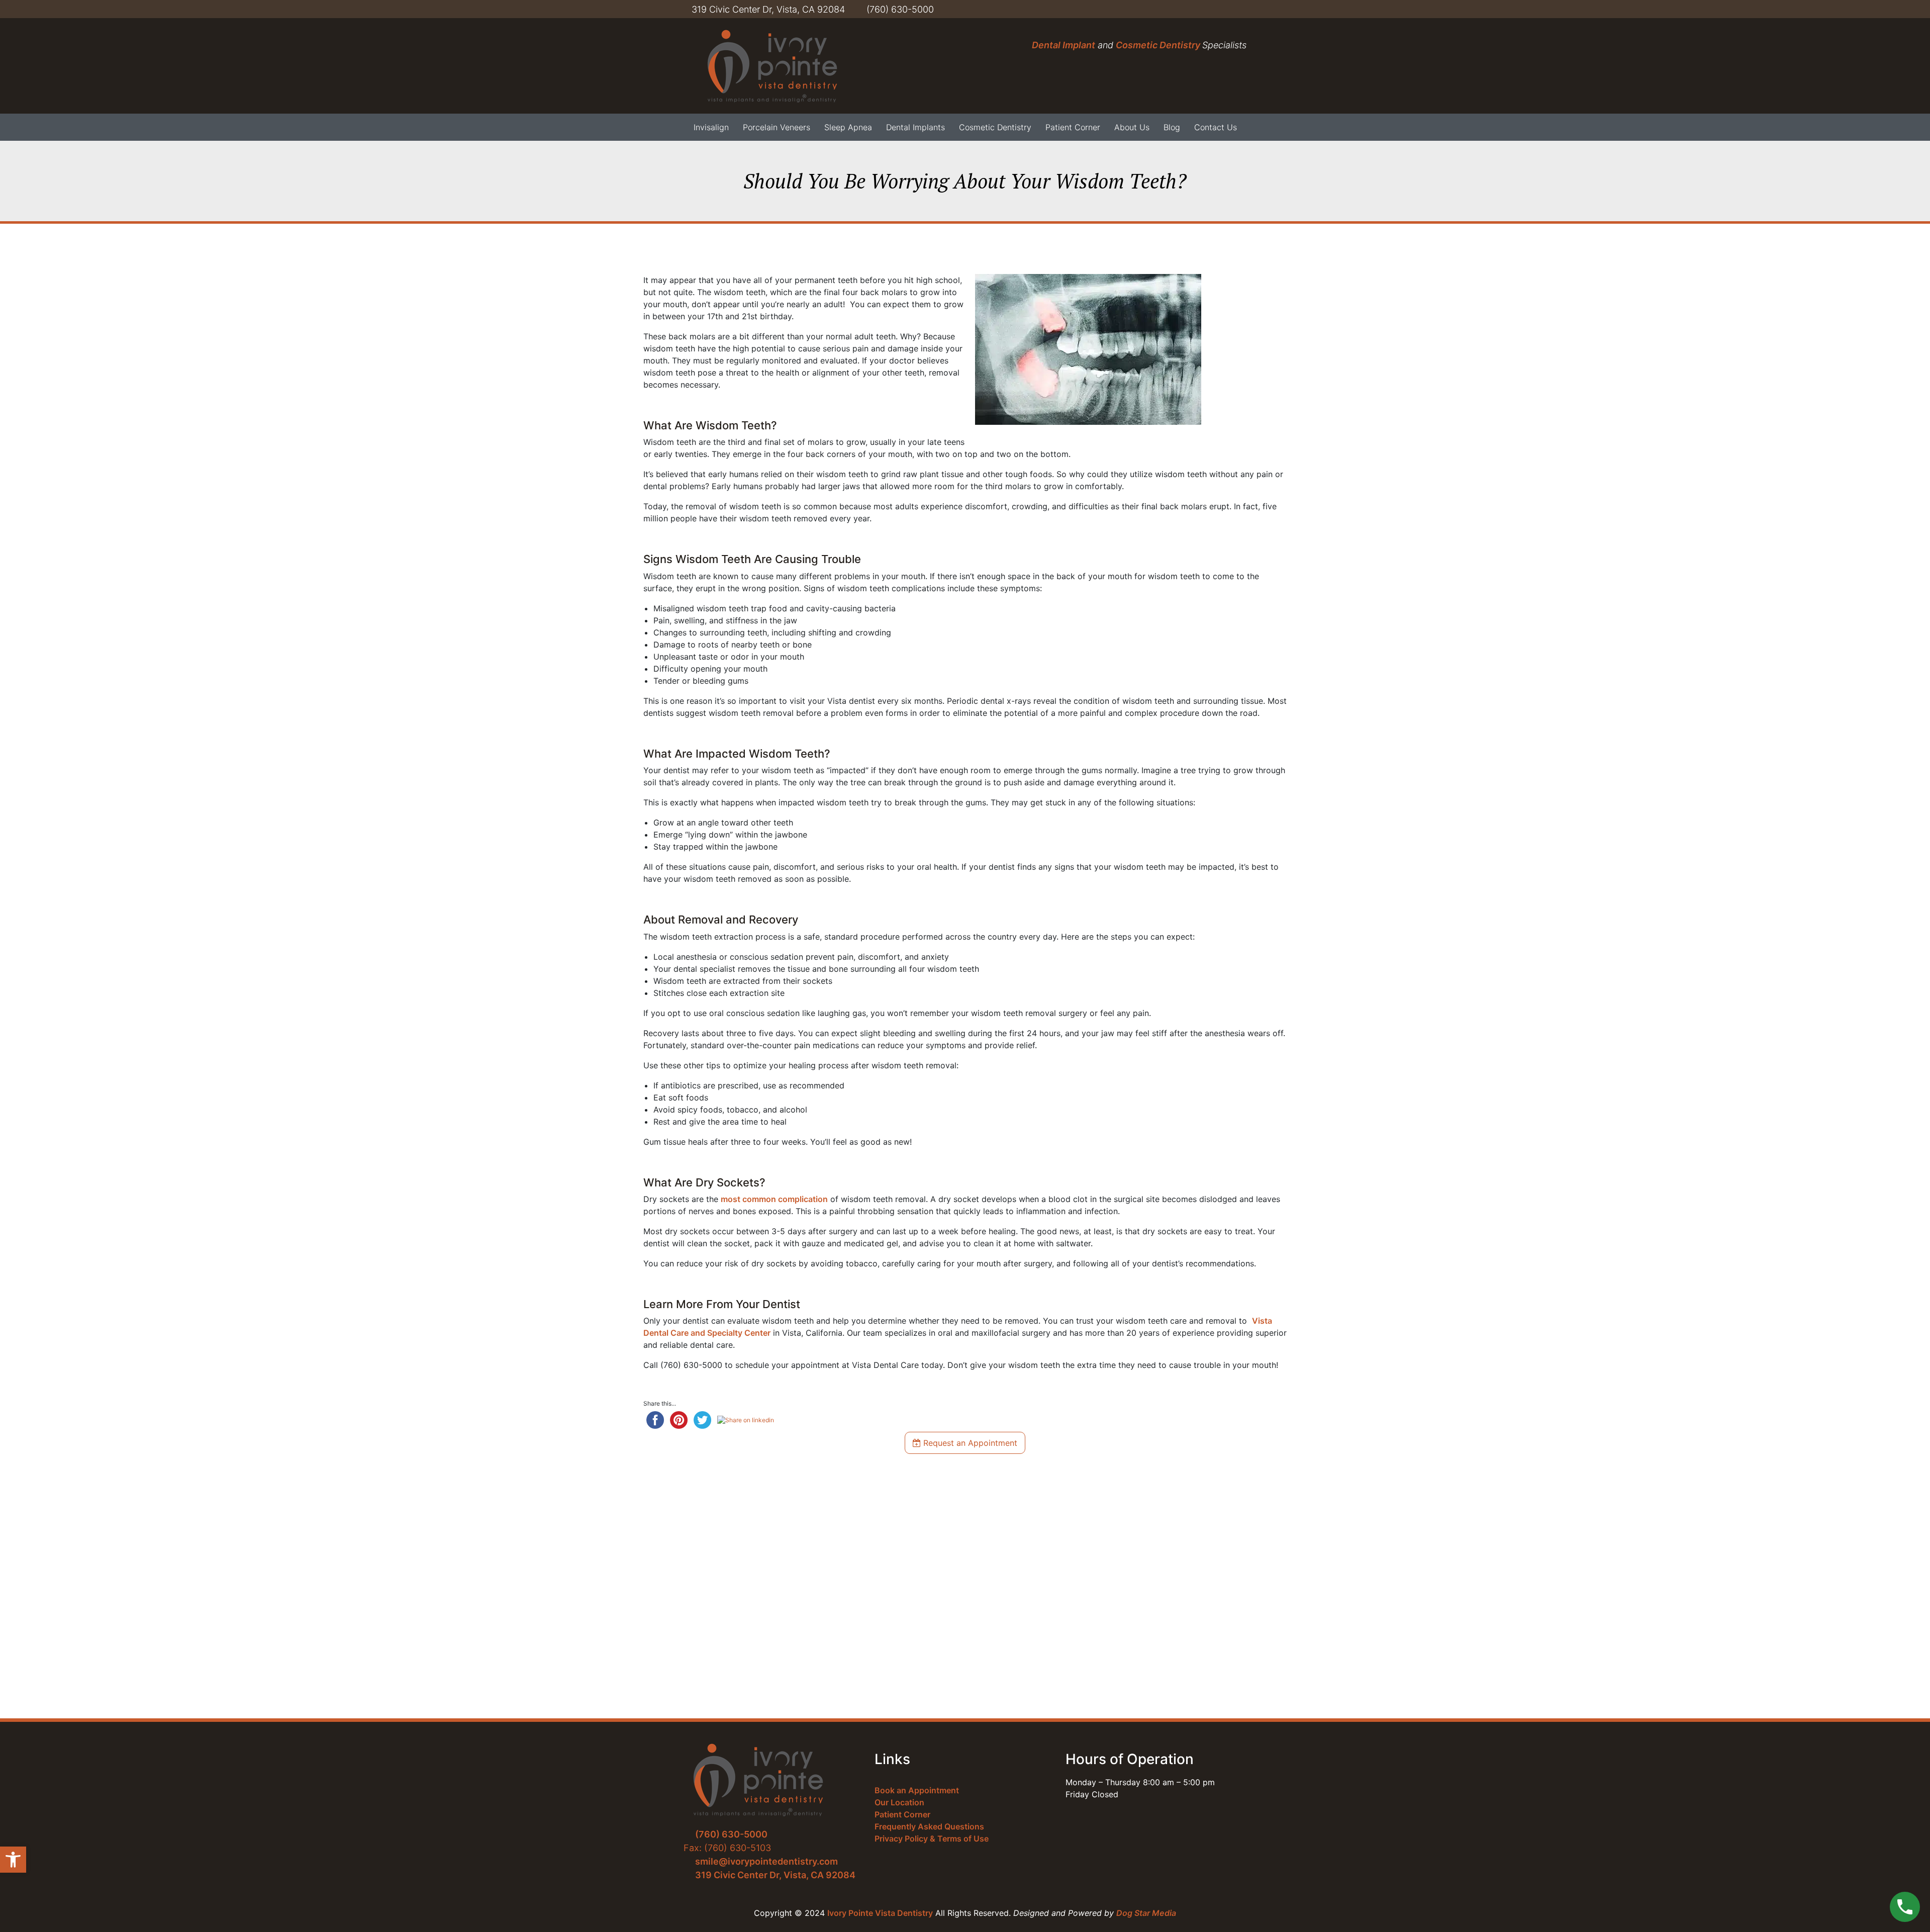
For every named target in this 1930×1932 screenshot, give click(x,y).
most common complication (774, 1199)
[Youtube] (1184, 9)
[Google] (1244, 9)
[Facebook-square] (1169, 9)
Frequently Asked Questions (929, 1826)
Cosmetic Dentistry (1159, 45)
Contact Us (1216, 127)
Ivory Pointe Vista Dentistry (880, 1913)
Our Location (899, 1802)
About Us (1132, 127)
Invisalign (711, 127)
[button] (13, 1860)
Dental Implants (915, 127)
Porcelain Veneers (777, 127)
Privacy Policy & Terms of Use (932, 1838)
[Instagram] (1229, 9)
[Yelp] (1214, 9)
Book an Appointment (917, 1790)
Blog (1172, 127)
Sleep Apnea (848, 127)
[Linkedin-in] (1199, 9)
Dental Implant (1064, 45)
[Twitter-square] (1154, 9)
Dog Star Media (1146, 1913)
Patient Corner (1073, 127)
